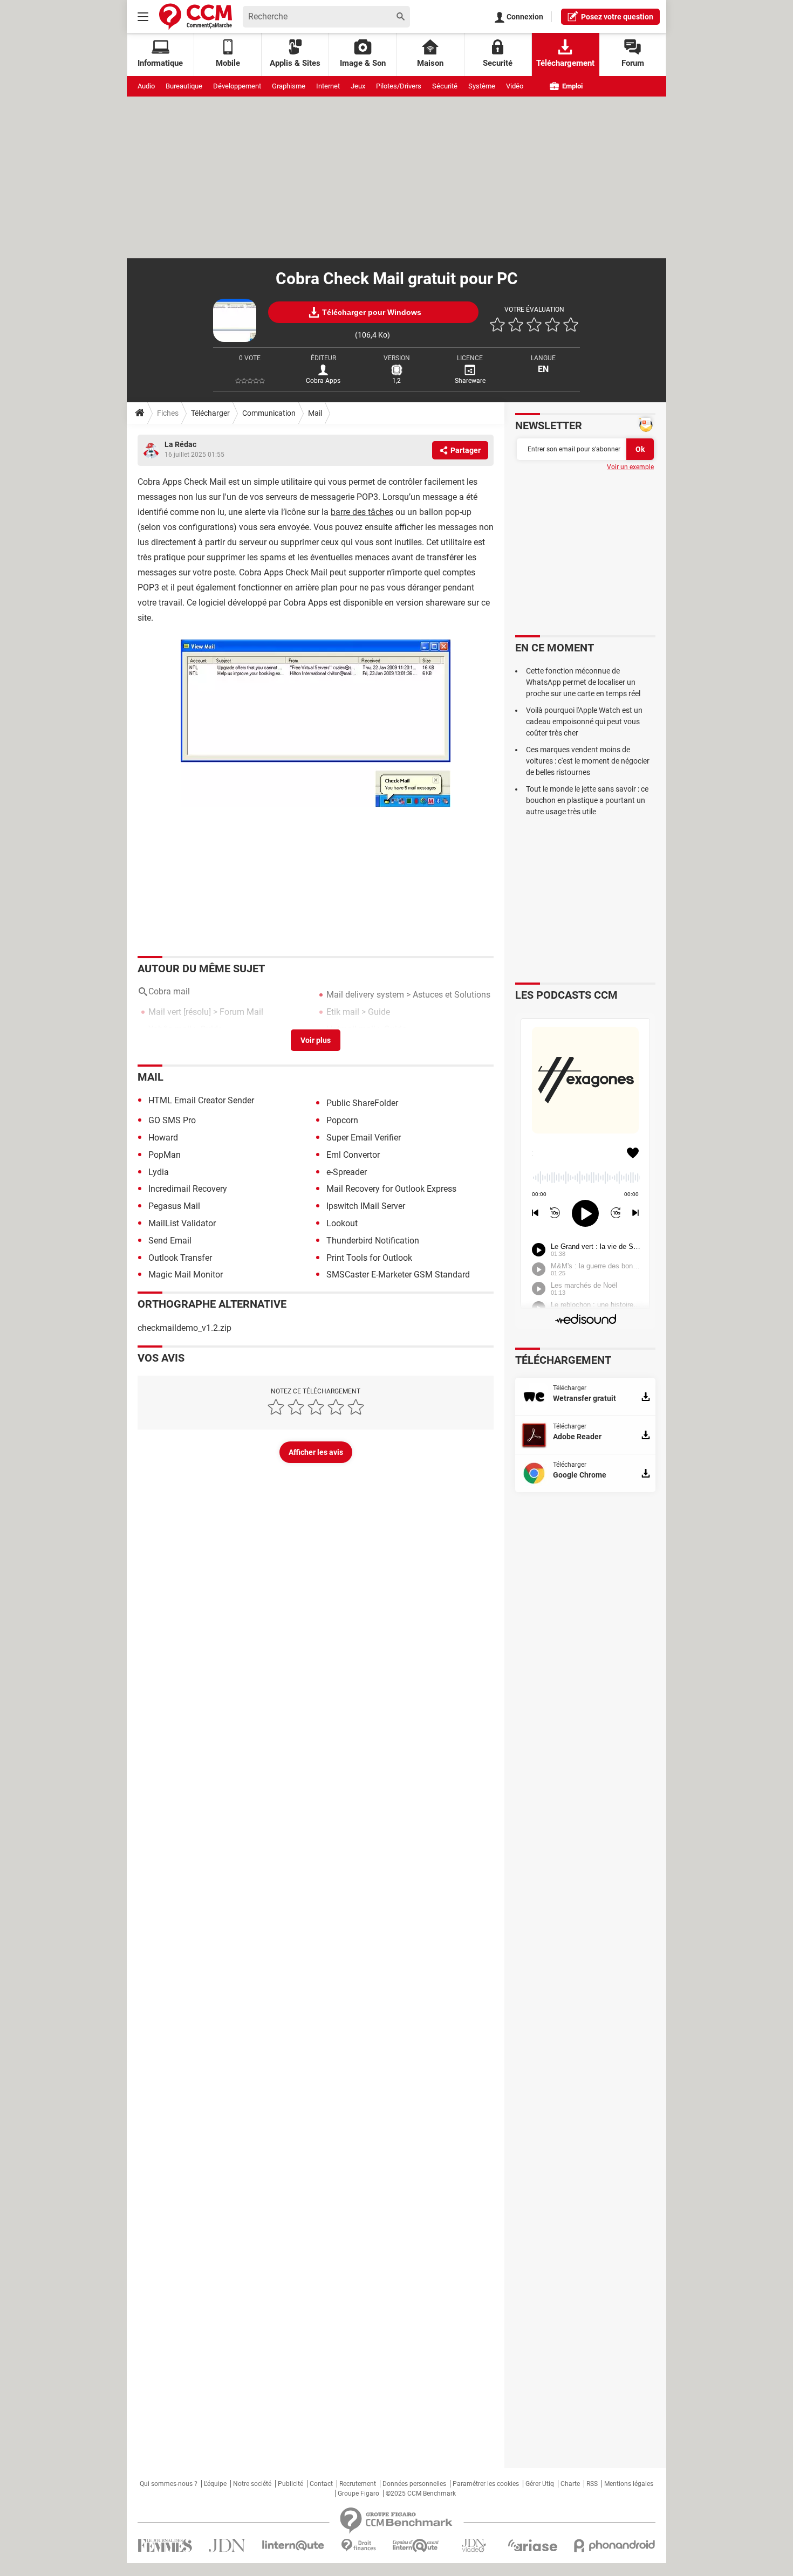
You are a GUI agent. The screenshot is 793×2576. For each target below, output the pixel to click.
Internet (328, 86)
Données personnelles (414, 2484)
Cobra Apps (323, 381)
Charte (570, 2484)
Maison (430, 63)
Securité (498, 63)
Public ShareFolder (362, 1103)
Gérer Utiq (540, 2484)
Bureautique (184, 86)
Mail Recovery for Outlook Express (391, 1189)
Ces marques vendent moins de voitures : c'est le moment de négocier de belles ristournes (588, 761)
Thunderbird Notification (373, 1241)
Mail (315, 413)
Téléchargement (565, 63)
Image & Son (363, 63)
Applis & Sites (295, 63)
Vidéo (515, 86)
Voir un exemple (630, 467)
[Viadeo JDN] (474, 2546)
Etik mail (343, 1012)
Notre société (252, 2484)
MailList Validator (182, 1223)
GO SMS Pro (172, 1120)
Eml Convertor (353, 1155)
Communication (269, 413)
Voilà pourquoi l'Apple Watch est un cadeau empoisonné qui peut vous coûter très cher (584, 722)
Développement (237, 86)
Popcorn (342, 1120)
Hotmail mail (351, 1029)
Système (482, 86)
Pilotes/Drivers (399, 86)
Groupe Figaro (358, 2493)
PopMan (165, 1155)
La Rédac (180, 444)
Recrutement (358, 2484)
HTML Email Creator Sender (201, 1100)
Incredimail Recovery (188, 1189)
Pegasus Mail (174, 1206)
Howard (163, 1138)
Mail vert (165, 1012)
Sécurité (445, 86)
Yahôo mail (170, 1029)
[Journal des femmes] (165, 2546)
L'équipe (215, 2484)
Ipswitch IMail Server (366, 1206)
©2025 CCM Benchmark (421, 2493)
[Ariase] (532, 2545)
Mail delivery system (365, 995)
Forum (633, 63)
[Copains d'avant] (416, 2546)
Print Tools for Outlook (369, 1258)
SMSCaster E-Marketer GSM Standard (398, 1275)
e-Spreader (347, 1172)
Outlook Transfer (180, 1258)
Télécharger (210, 413)
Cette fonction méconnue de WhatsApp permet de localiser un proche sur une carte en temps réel (583, 682)
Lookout (342, 1223)
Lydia (159, 1172)
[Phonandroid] (615, 2546)
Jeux (358, 86)
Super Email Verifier (364, 1138)
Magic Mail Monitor (186, 1275)
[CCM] (196, 16)
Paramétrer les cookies (486, 2484)
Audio (146, 86)
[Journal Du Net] (227, 2546)
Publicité (290, 2484)
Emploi (572, 86)
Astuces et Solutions (452, 995)
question (617, 17)
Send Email (170, 1241)
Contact (321, 2484)
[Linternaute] (293, 2546)
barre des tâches (362, 512)
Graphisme (289, 86)
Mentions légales (629, 2484)
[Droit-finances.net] (358, 2546)
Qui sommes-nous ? (169, 2484)
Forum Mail (241, 1012)
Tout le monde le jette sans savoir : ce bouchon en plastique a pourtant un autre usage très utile (587, 800)
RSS (592, 2484)
